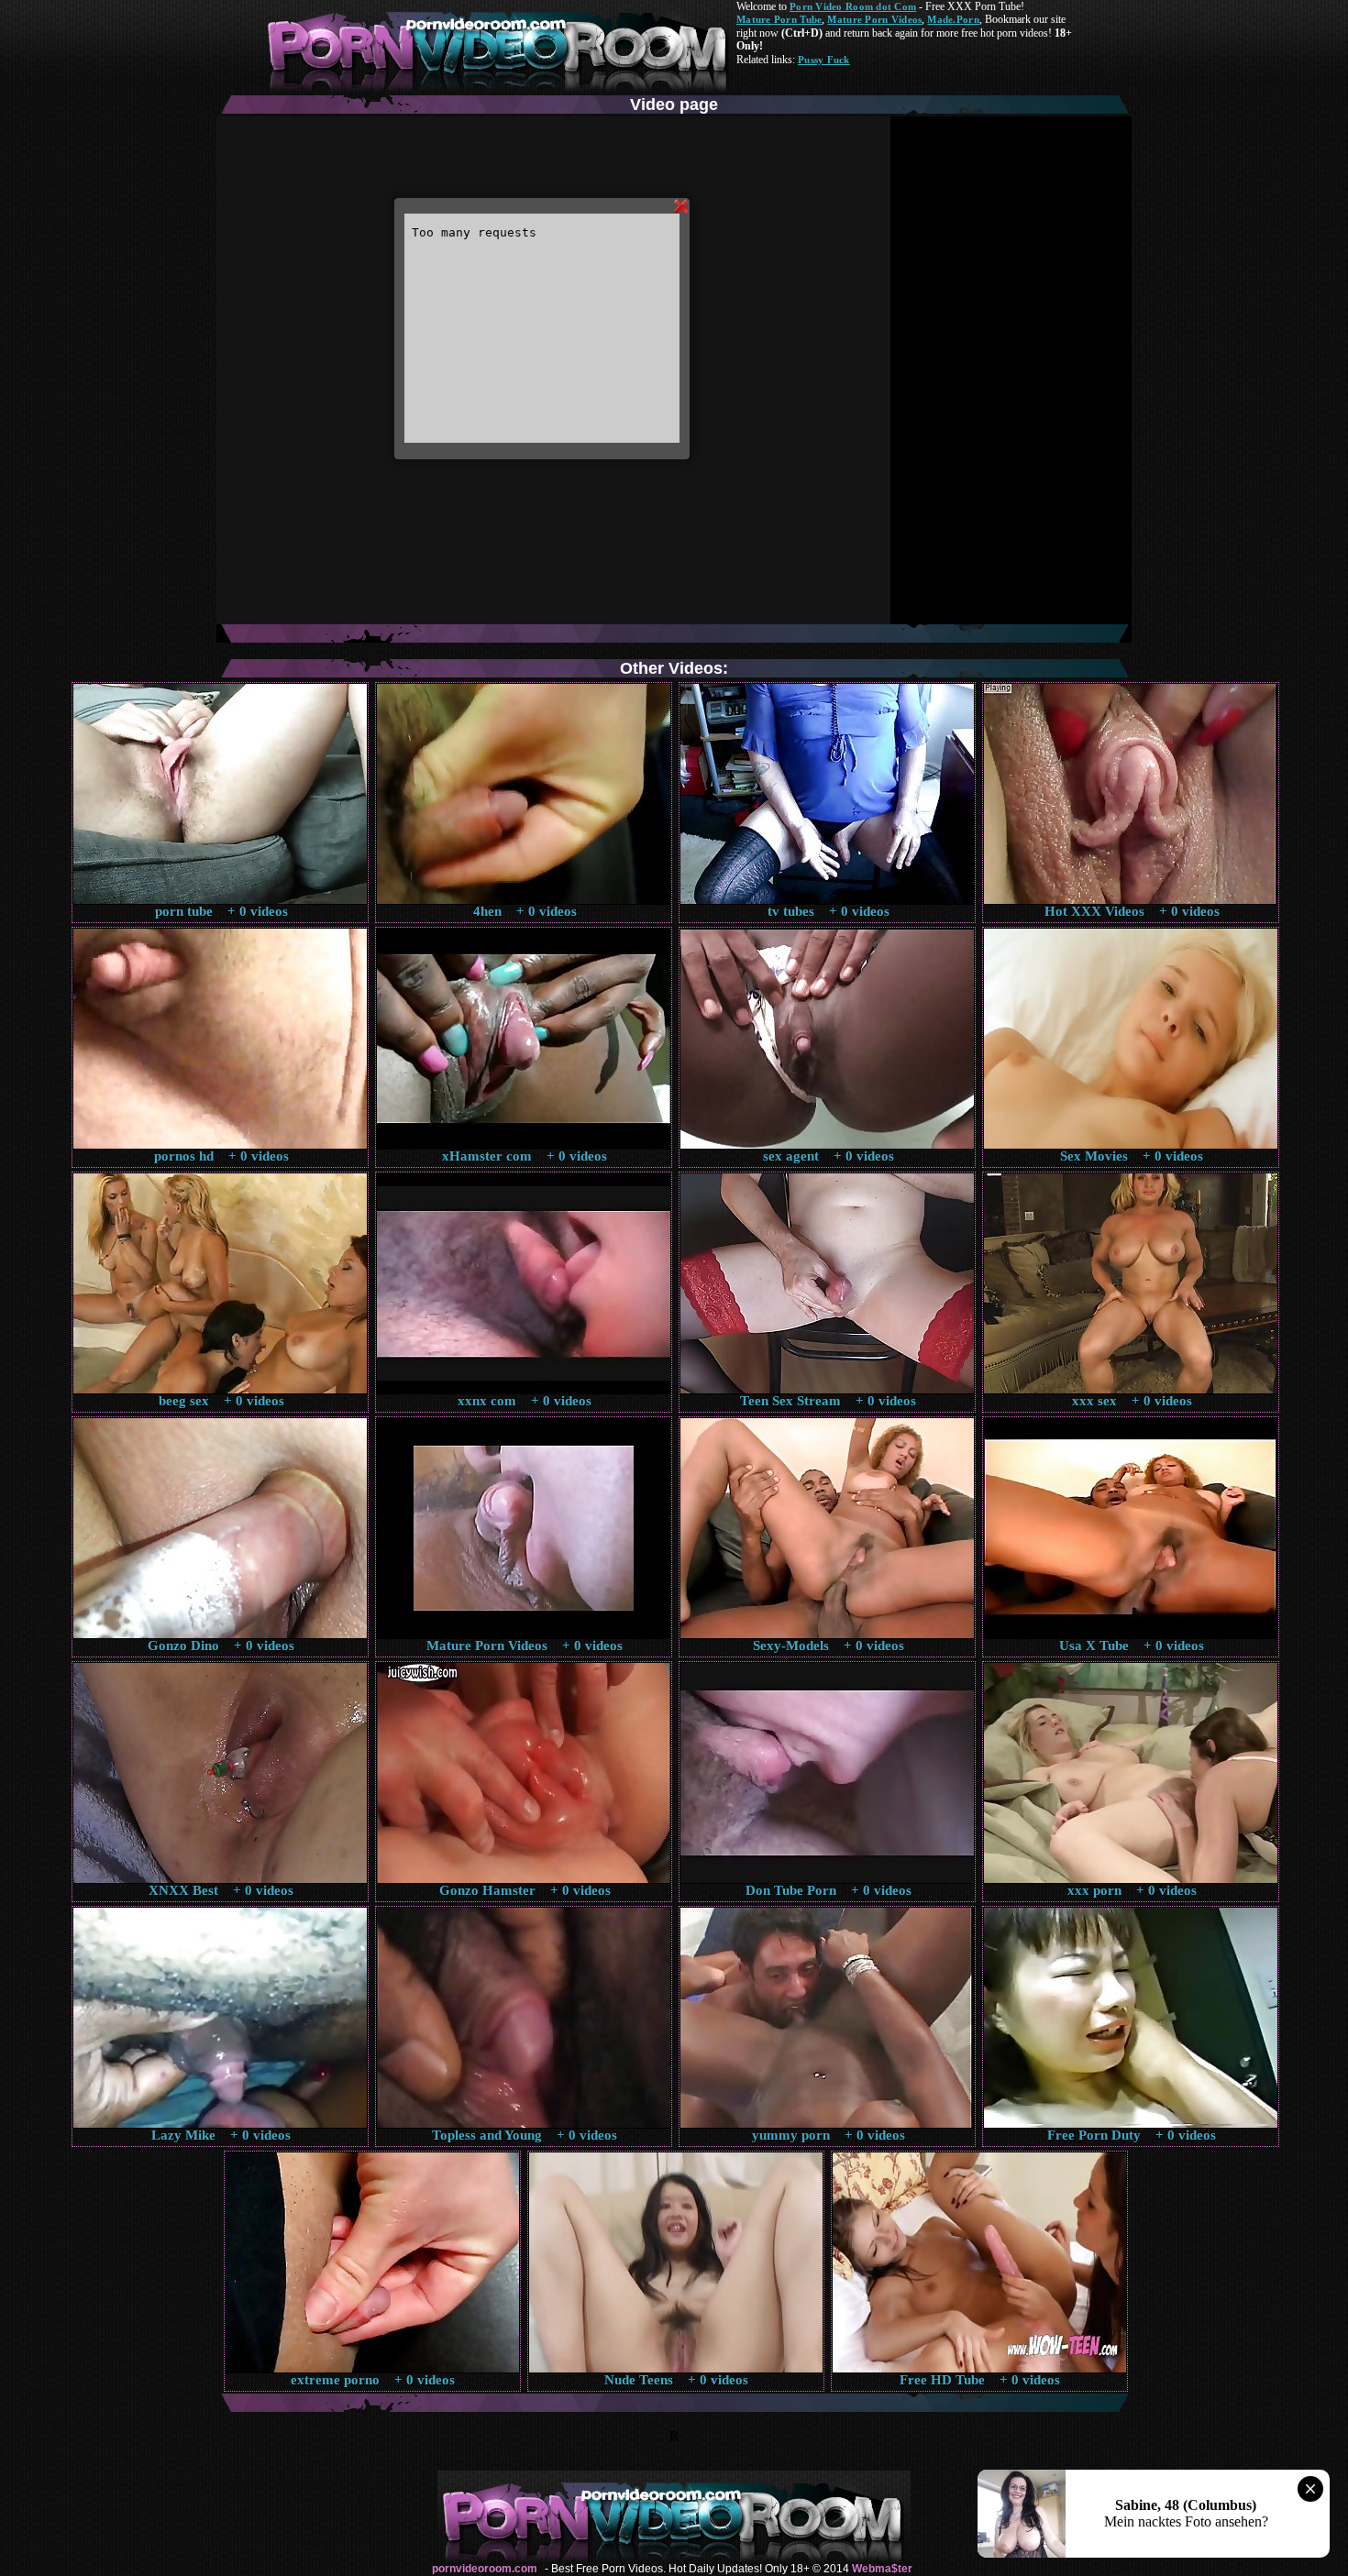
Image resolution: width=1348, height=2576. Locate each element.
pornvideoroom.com (485, 2569)
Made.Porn (953, 19)
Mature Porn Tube (779, 19)
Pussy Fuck (824, 60)
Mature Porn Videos (874, 19)
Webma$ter (882, 2569)
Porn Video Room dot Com (853, 6)
